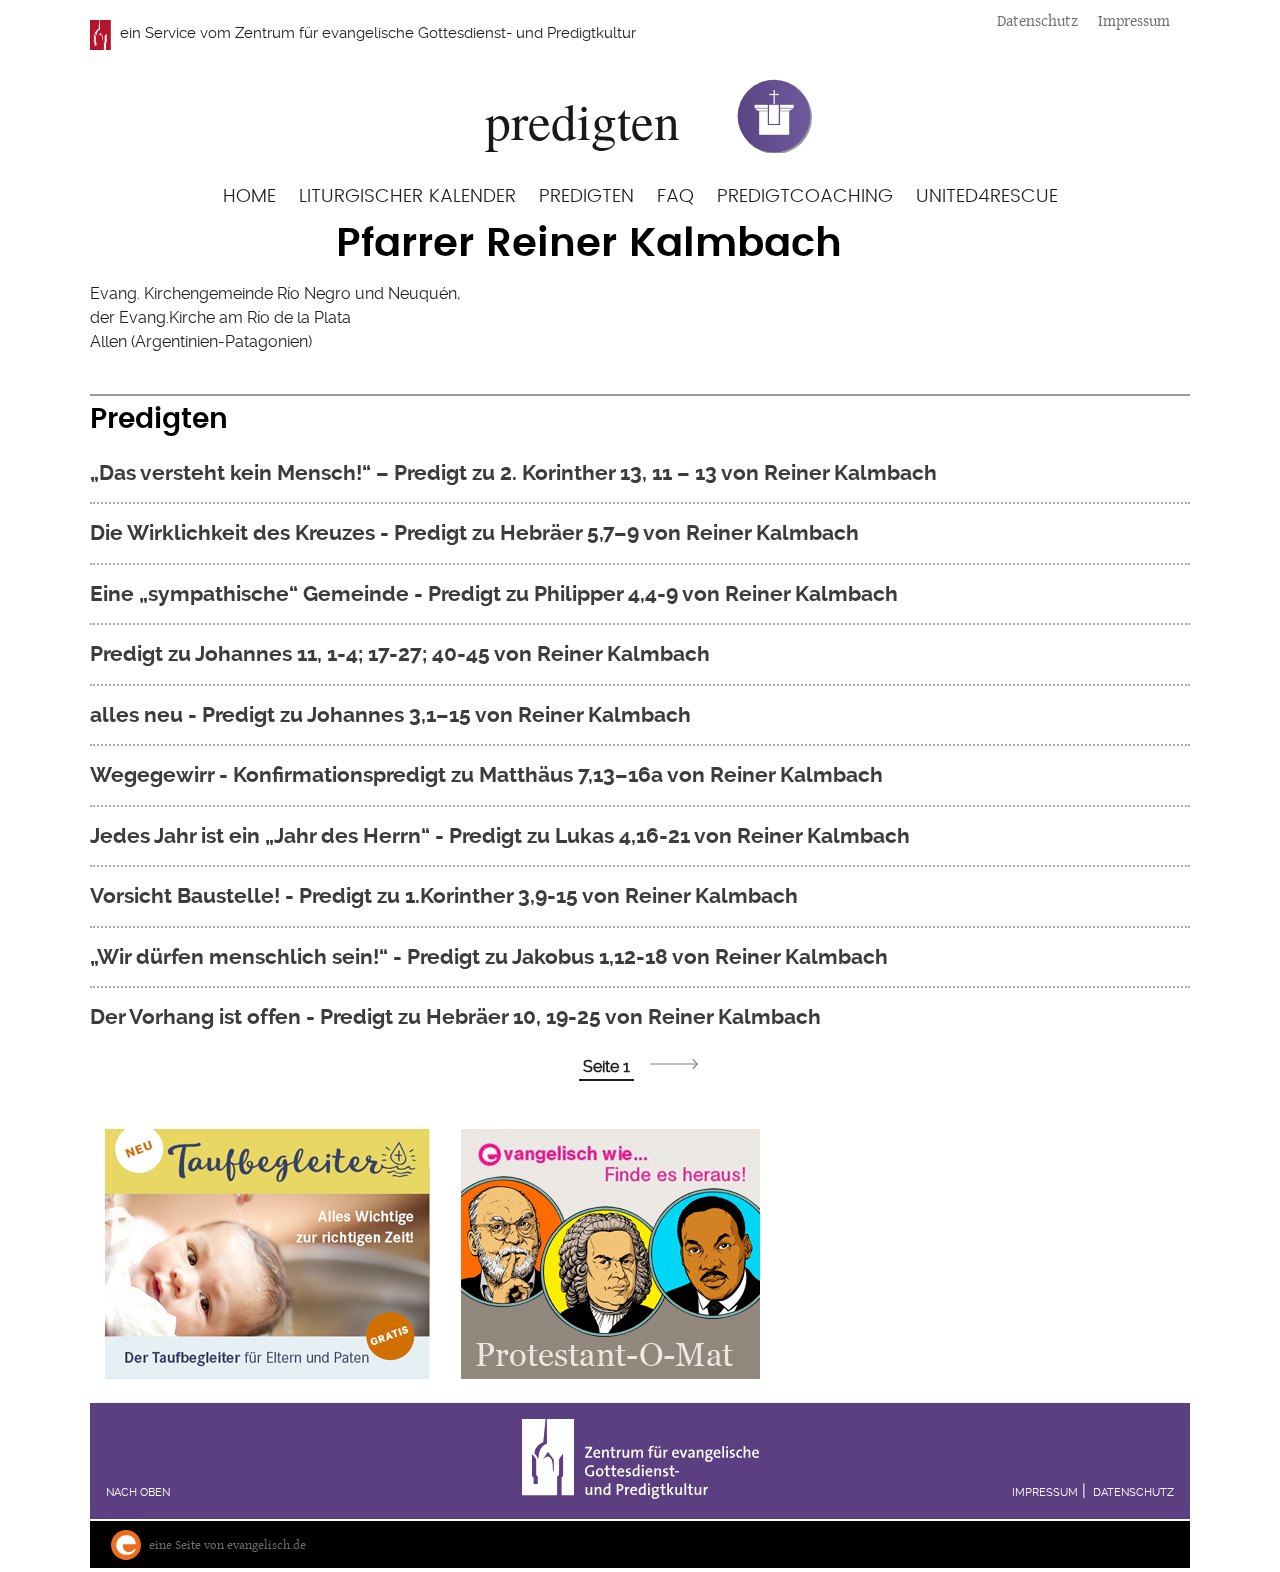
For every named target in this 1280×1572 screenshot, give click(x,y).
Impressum (1134, 20)
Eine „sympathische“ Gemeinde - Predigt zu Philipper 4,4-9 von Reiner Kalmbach (494, 593)
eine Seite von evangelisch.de (227, 1544)
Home (249, 196)
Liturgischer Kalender (407, 196)
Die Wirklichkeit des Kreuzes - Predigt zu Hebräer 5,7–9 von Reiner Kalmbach (474, 532)
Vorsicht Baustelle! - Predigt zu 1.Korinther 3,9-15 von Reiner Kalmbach (444, 895)
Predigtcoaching (805, 196)
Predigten (586, 196)
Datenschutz (1037, 20)
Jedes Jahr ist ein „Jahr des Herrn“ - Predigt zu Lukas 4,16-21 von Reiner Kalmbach (500, 835)
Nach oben (138, 1492)
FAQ (675, 196)
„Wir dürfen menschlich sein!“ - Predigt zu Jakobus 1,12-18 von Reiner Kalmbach (489, 956)
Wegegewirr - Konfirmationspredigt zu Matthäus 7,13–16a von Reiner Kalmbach (486, 774)
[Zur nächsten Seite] (674, 1064)
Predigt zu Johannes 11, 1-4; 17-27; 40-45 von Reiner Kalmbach (400, 653)
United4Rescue (987, 196)
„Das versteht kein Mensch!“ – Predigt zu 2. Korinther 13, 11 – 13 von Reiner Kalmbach (513, 472)
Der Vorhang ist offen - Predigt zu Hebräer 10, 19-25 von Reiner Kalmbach (455, 1016)
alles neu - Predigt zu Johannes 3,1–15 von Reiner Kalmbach (390, 714)
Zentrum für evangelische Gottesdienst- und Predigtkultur (435, 33)
